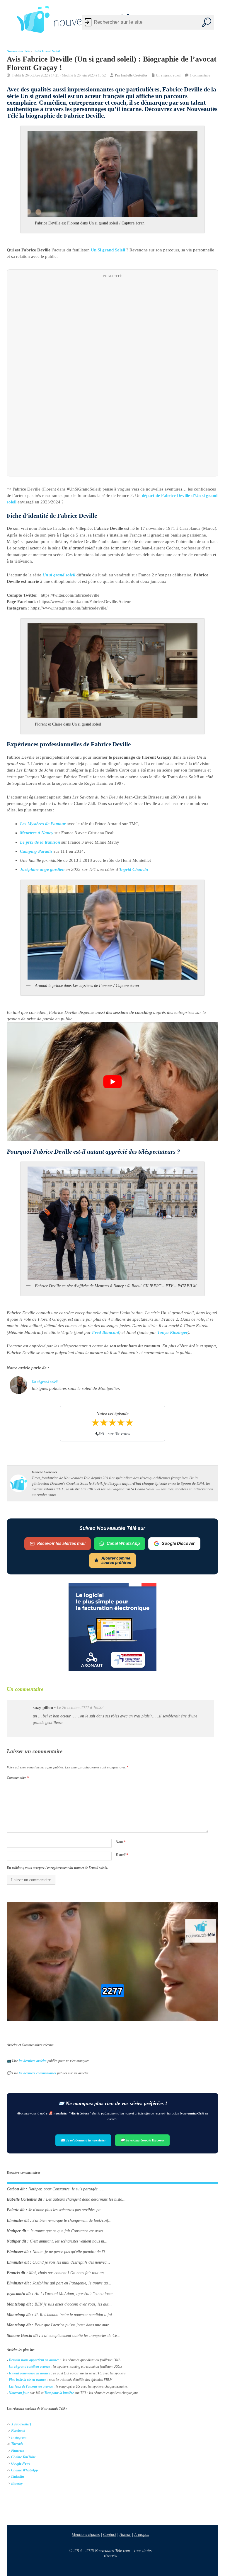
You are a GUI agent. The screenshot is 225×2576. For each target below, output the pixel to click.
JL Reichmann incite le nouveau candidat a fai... (75, 2315)
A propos (142, 2534)
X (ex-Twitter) (21, 2424)
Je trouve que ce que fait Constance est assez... (68, 2231)
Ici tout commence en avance (29, 2373)
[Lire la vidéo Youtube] (112, 1082)
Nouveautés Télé (18, 51)
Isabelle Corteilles (134, 75)
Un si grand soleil (47, 51)
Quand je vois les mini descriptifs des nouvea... (71, 2262)
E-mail (122, 1855)
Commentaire (18, 1778)
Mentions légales (86, 2534)
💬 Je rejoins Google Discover (142, 2140)
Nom (121, 1842)
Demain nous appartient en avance (34, 2360)
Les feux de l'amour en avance (31, 2386)
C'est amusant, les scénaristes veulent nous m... (69, 2242)
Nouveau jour (19, 2393)
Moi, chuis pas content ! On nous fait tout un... (68, 2273)
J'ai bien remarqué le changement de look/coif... (72, 2220)
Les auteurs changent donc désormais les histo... (86, 2200)
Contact (110, 2534)
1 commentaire (200, 75)
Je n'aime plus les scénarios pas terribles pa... (66, 2210)
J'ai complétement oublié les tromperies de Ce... (81, 2336)
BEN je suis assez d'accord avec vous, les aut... (73, 2304)
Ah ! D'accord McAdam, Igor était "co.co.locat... (75, 2294)
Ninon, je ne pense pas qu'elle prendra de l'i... (70, 2252)
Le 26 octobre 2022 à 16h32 (80, 1708)
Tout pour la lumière (59, 2393)
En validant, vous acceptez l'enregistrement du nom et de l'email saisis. (57, 1868)
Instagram (19, 2437)
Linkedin (18, 2477)
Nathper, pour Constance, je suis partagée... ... (67, 2189)
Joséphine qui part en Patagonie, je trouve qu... (72, 2283)
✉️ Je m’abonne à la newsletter (83, 2140)
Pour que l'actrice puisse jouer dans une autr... (73, 2325)
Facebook (18, 2431)
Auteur (125, 2534)
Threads (17, 2444)
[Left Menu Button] (9, 19)
